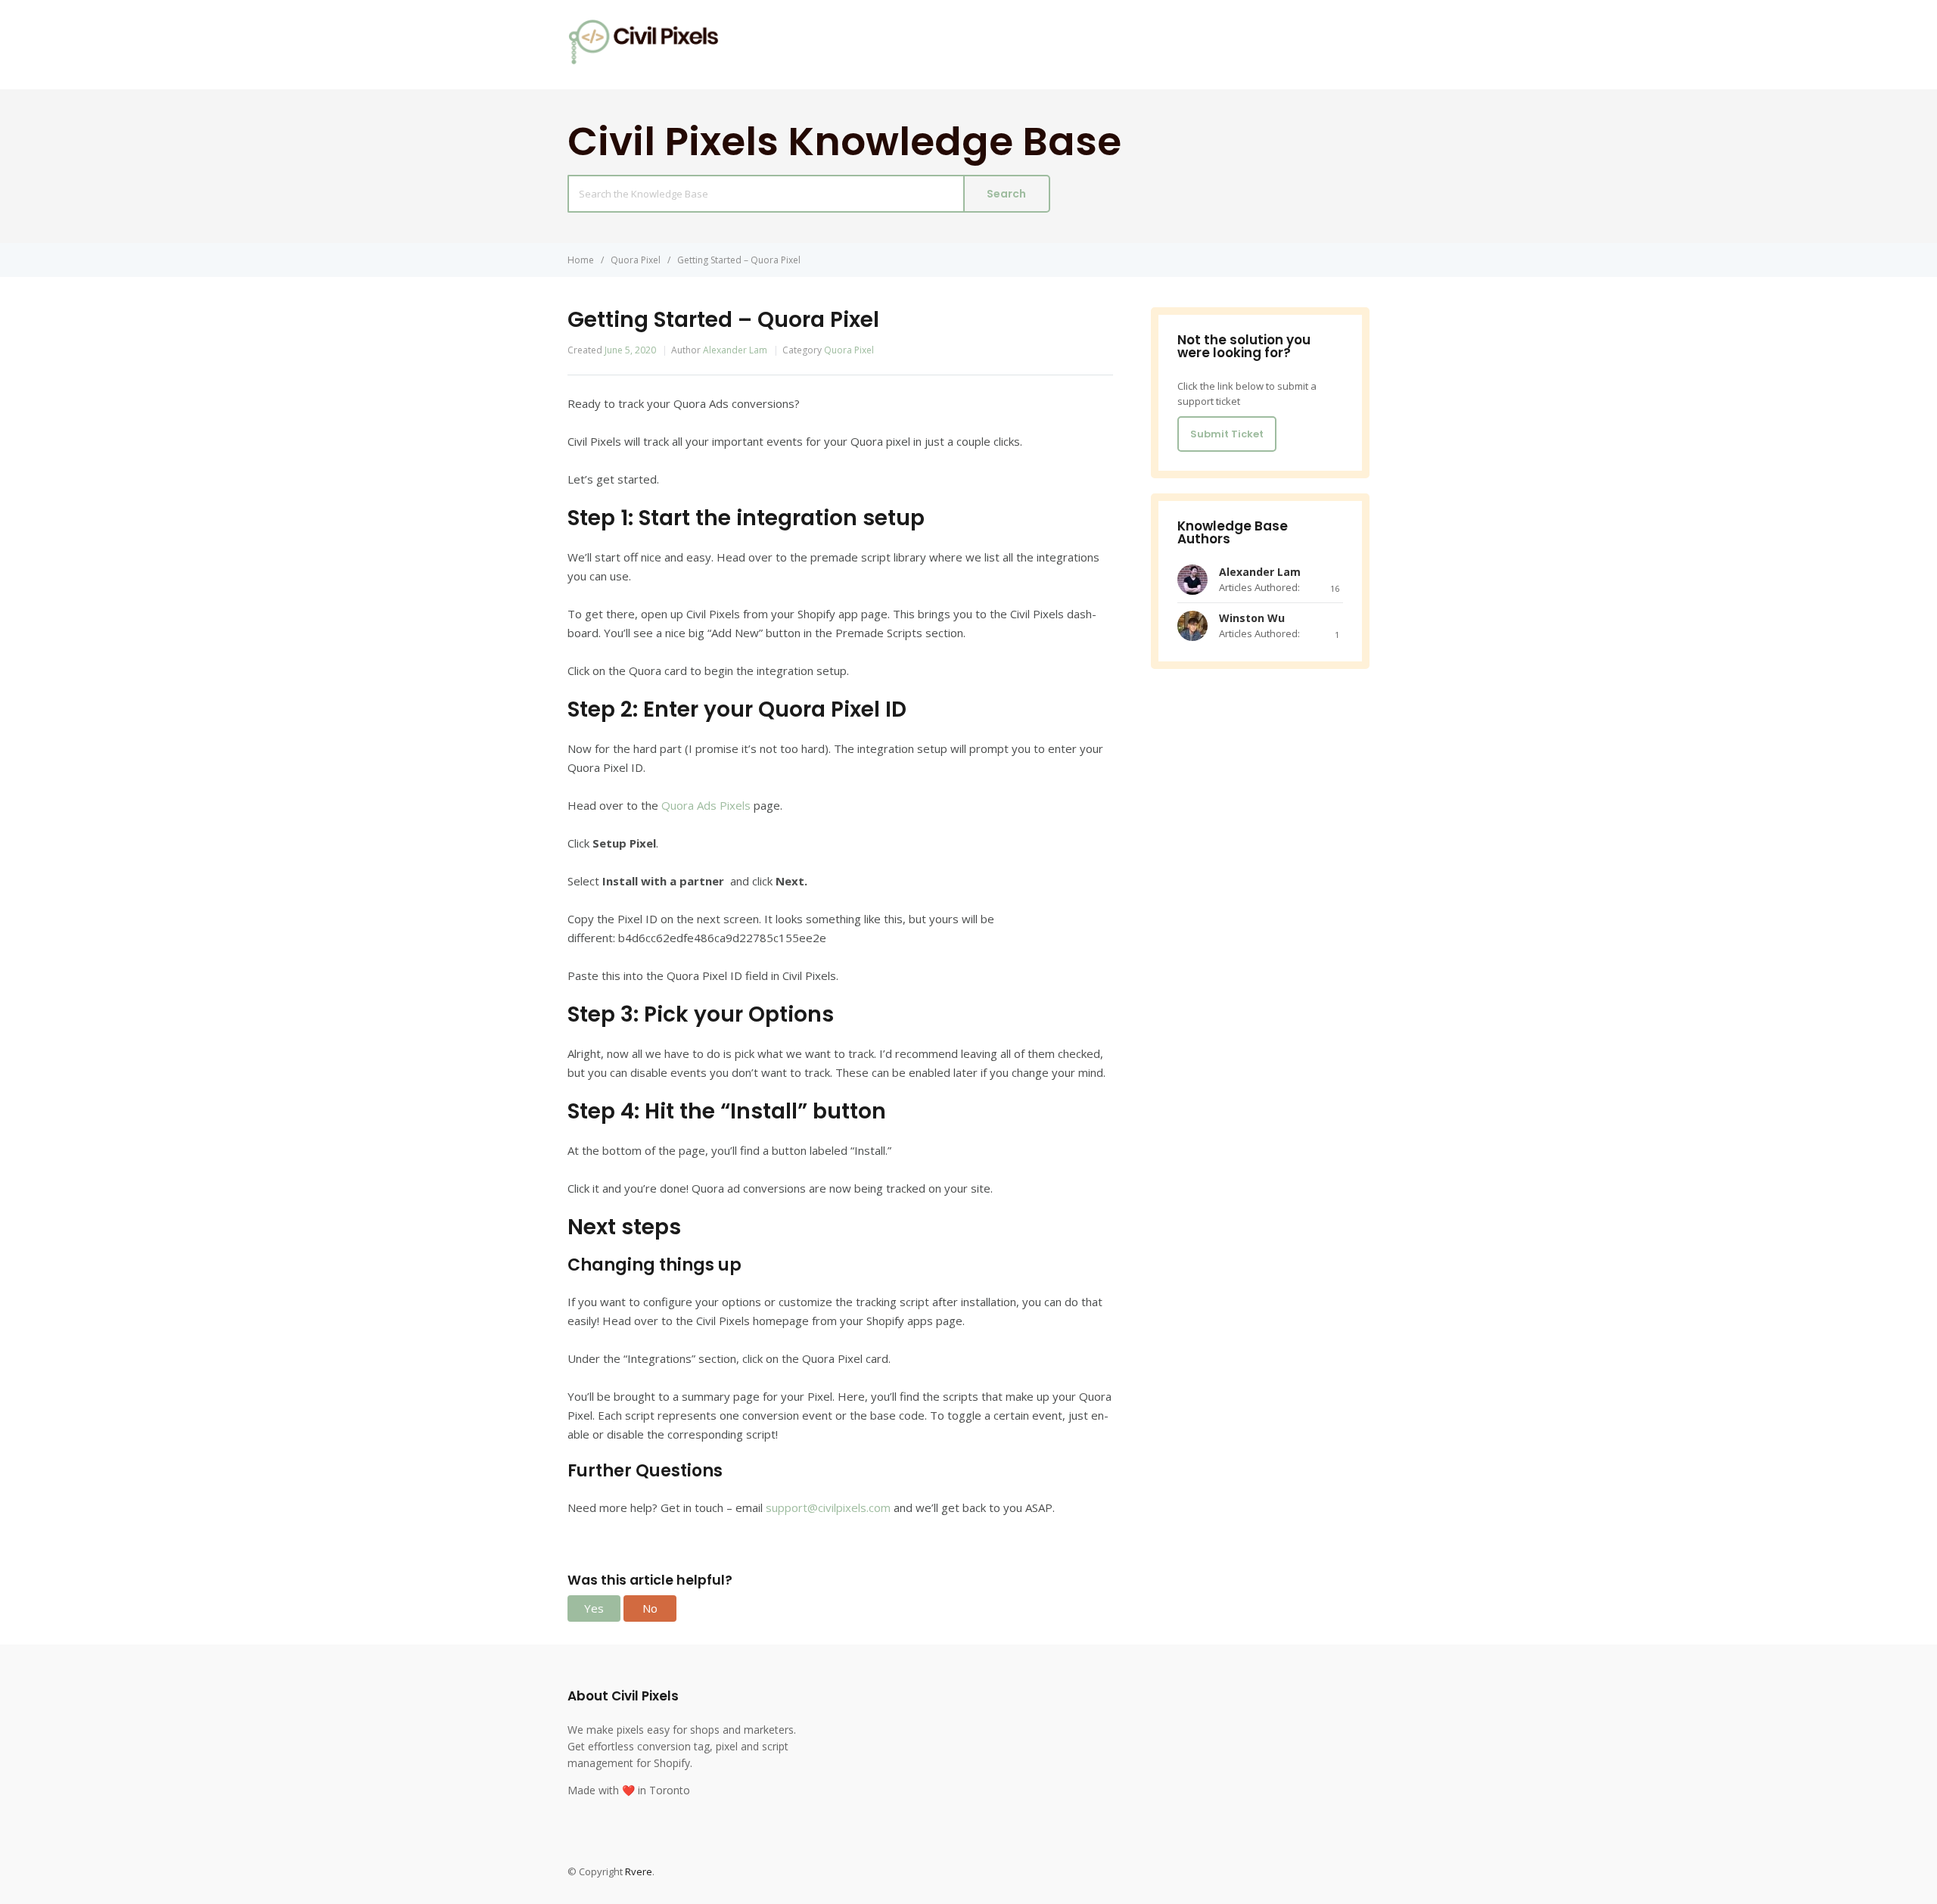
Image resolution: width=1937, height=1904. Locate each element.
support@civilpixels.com (828, 1507)
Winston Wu (1252, 618)
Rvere (639, 1871)
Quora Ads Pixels (706, 805)
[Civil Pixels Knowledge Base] (643, 61)
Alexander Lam (735, 350)
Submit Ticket (1227, 434)
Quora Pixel (849, 350)
